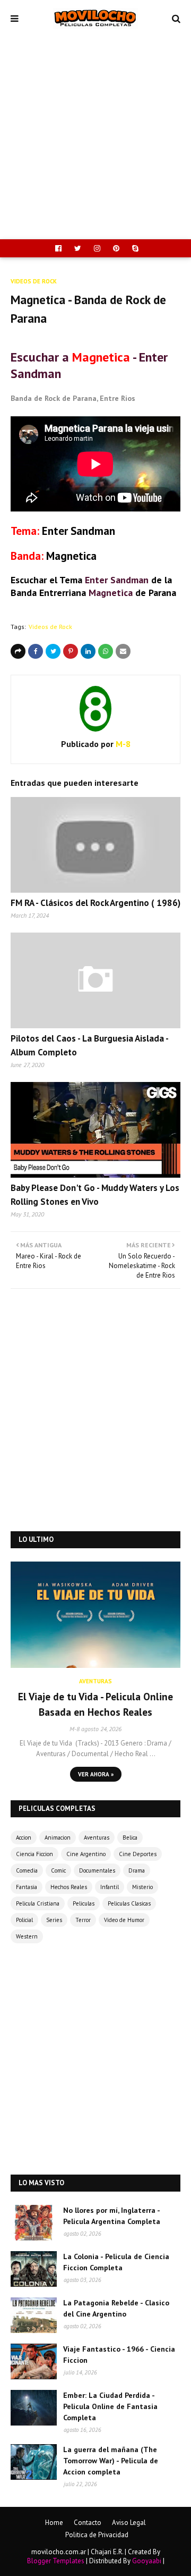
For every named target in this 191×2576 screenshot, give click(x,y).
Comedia (27, 1870)
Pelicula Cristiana (38, 1903)
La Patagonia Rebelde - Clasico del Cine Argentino (116, 2308)
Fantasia (27, 1887)
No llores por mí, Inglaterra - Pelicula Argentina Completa (112, 2216)
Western (27, 1936)
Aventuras (97, 1837)
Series (54, 1920)
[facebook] (58, 248)
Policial (24, 1920)
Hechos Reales (69, 1887)
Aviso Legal (129, 2523)
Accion (24, 1837)
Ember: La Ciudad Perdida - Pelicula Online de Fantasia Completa (110, 2406)
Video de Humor (124, 1920)
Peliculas (84, 1903)
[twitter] (78, 248)
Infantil (110, 1887)
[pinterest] (116, 248)
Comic (58, 1870)
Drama (137, 1870)
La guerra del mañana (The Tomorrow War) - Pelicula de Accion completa (111, 2461)
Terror (83, 1920)
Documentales (97, 1870)
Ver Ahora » (96, 1774)
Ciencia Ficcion (34, 1854)
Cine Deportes (138, 1854)
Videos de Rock (50, 627)
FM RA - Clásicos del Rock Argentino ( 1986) (95, 903)
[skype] (134, 248)
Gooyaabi (147, 2561)
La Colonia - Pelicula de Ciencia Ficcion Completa (116, 2262)
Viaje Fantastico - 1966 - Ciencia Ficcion (119, 2355)
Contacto (88, 2523)
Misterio (142, 1887)
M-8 (122, 744)
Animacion (58, 1837)
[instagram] (97, 248)
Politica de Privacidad (97, 2535)
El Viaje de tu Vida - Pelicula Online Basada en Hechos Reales (95, 1704)
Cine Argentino (86, 1854)
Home (54, 2523)
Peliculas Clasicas (129, 1903)
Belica (130, 1837)
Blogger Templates (56, 2561)
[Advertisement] (95, 138)
